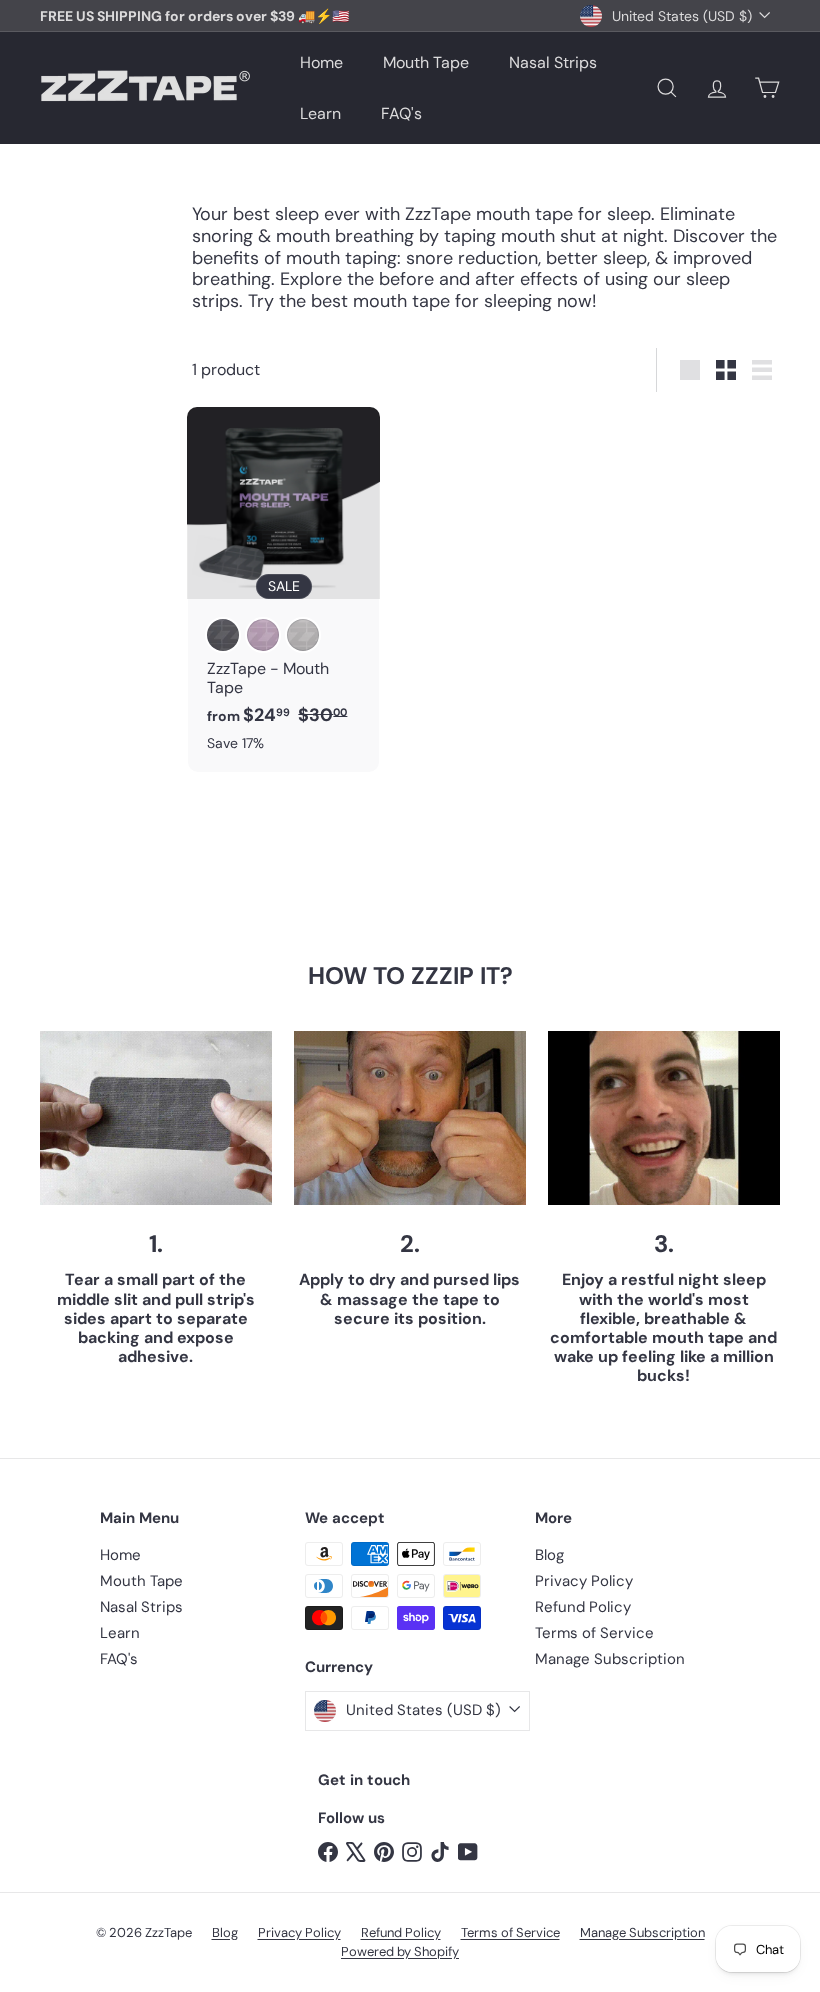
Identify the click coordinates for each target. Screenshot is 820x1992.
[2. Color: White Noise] (303, 635)
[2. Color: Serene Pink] (263, 635)
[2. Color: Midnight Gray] (223, 635)
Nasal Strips (553, 62)
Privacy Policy (584, 1581)
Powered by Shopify (400, 1951)
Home (321, 62)
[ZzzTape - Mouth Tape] (283, 589)
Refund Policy (583, 1607)
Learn (320, 113)
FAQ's (401, 113)
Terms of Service (594, 1633)
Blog (549, 1555)
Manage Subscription (610, 1659)
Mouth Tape (426, 62)
